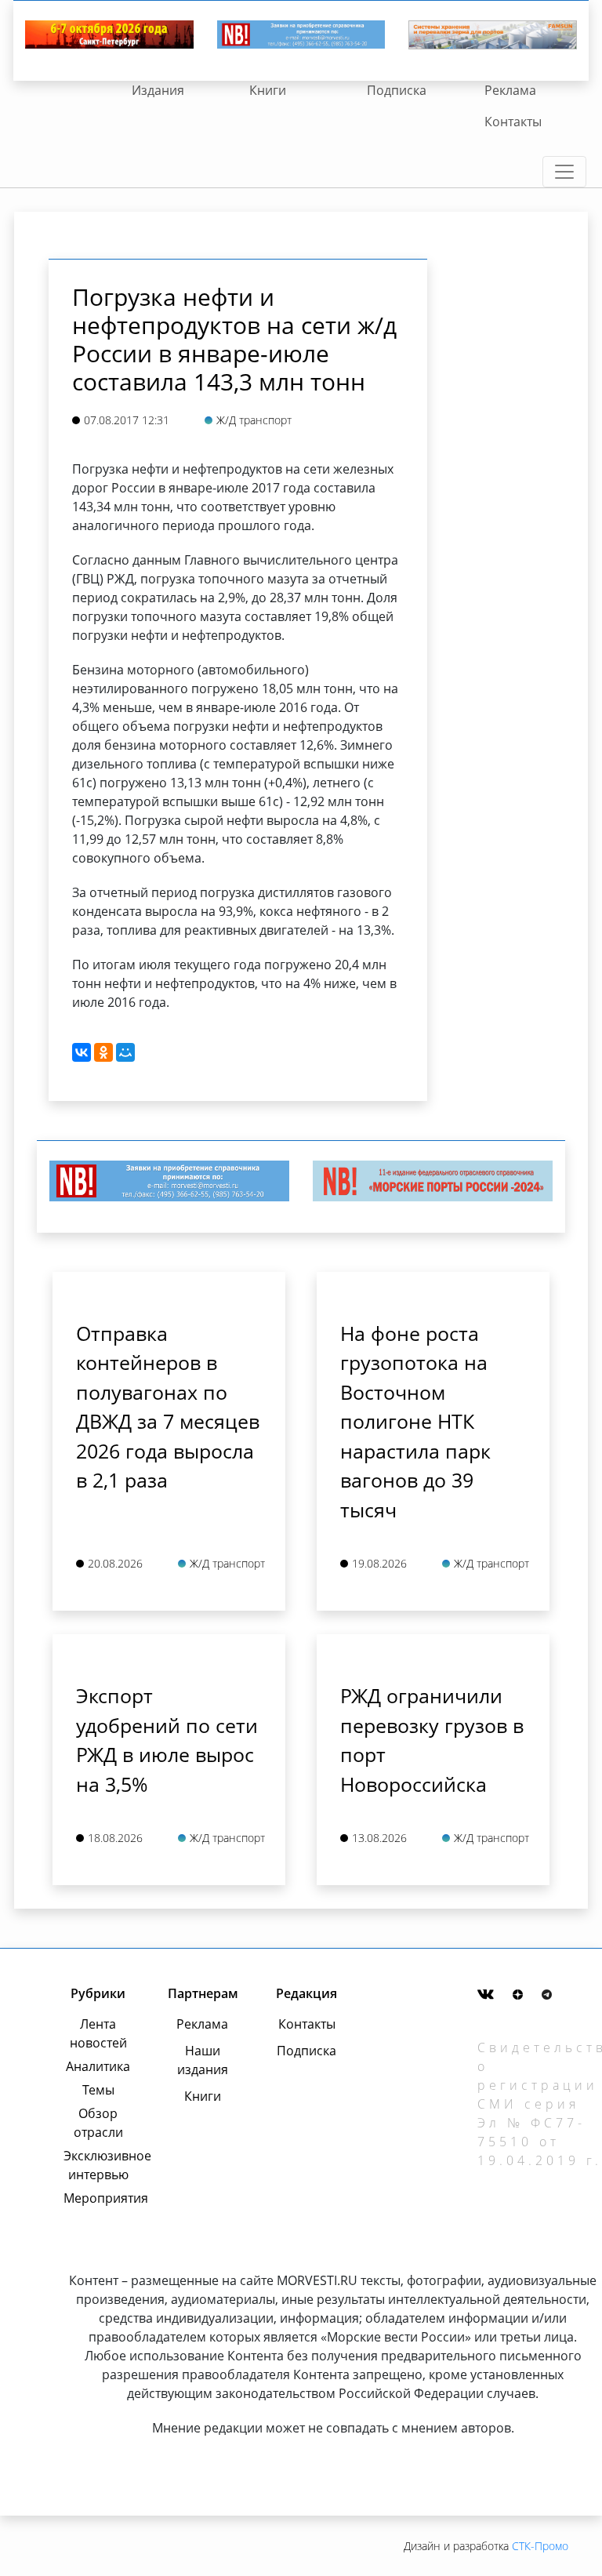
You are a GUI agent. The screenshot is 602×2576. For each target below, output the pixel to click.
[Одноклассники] (103, 1052)
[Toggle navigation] (564, 172)
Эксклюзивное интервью (98, 2165)
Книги (268, 90)
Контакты (513, 122)
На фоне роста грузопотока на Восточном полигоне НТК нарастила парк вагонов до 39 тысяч (415, 1421)
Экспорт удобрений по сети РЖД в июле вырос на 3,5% (167, 1740)
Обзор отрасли (98, 2123)
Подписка (397, 90)
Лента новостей (98, 2033)
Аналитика (98, 2066)
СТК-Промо (540, 2546)
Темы (98, 2090)
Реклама (510, 90)
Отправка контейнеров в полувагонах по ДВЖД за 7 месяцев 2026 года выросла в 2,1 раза (168, 1407)
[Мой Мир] (125, 1052)
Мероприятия (98, 2198)
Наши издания (203, 2060)
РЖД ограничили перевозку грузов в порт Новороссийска (432, 1740)
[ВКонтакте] (82, 1052)
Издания (158, 90)
